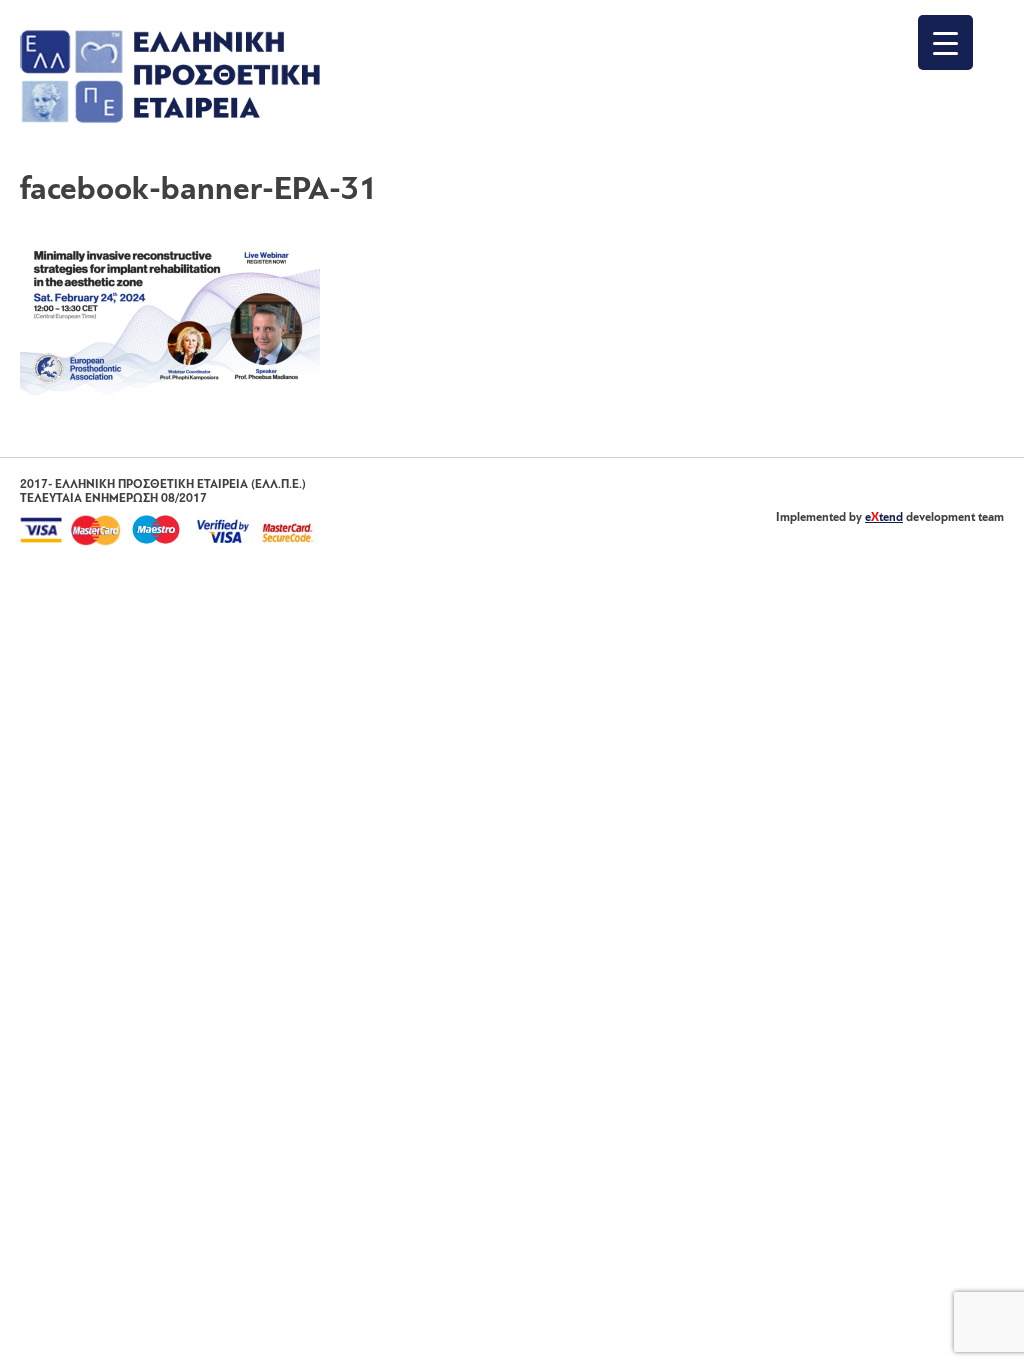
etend (884, 518)
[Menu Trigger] (945, 42)
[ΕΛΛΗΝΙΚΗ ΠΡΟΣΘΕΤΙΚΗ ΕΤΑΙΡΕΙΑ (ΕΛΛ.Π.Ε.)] (170, 119)
